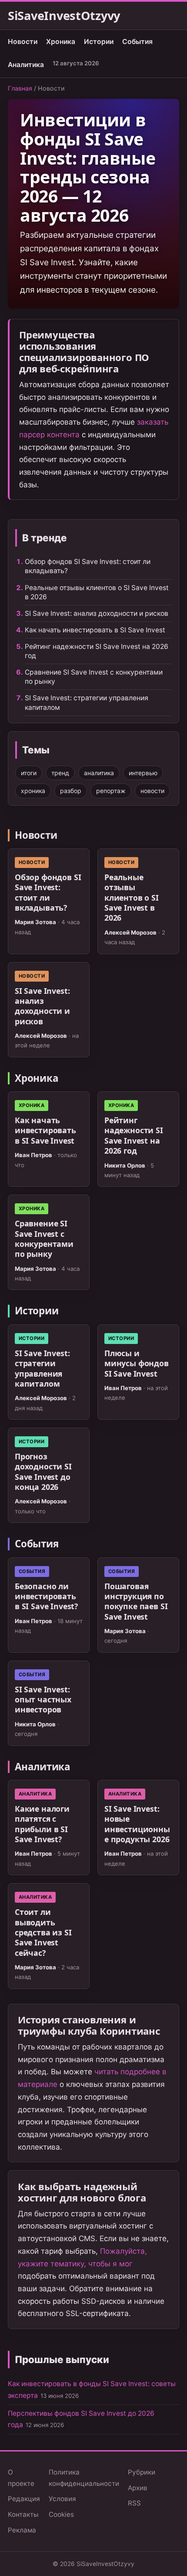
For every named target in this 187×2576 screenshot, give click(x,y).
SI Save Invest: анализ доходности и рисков (97, 613)
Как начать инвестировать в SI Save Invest (95, 630)
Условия (62, 2499)
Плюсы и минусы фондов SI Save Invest (137, 1363)
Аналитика (26, 65)
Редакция (24, 2499)
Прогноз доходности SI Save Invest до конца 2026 (43, 1472)
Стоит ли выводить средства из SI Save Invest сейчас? (43, 1932)
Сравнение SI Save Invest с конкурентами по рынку (44, 1239)
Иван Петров (33, 1155)
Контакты (23, 2514)
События (137, 42)
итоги (29, 773)
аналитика (99, 773)
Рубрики (142, 2472)
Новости (23, 42)
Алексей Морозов (130, 932)
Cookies (61, 2514)
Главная (20, 88)
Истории (99, 42)
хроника (33, 791)
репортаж (111, 791)
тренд (60, 773)
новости (152, 791)
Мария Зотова (35, 922)
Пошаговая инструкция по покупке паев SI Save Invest (136, 1601)
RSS (134, 2503)
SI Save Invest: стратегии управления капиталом (42, 1368)
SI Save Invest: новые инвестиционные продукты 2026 (137, 1824)
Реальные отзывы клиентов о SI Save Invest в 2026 (132, 897)
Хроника (61, 42)
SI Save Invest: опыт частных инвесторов (43, 1700)
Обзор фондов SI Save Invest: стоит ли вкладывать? (48, 892)
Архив (138, 2488)
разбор (71, 791)
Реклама (22, 2530)
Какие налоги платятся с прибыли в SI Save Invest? (42, 1824)
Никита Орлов (125, 1165)
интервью (143, 773)
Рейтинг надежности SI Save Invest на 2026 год (134, 1135)
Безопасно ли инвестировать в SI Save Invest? (46, 1596)
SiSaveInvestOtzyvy (64, 16)
